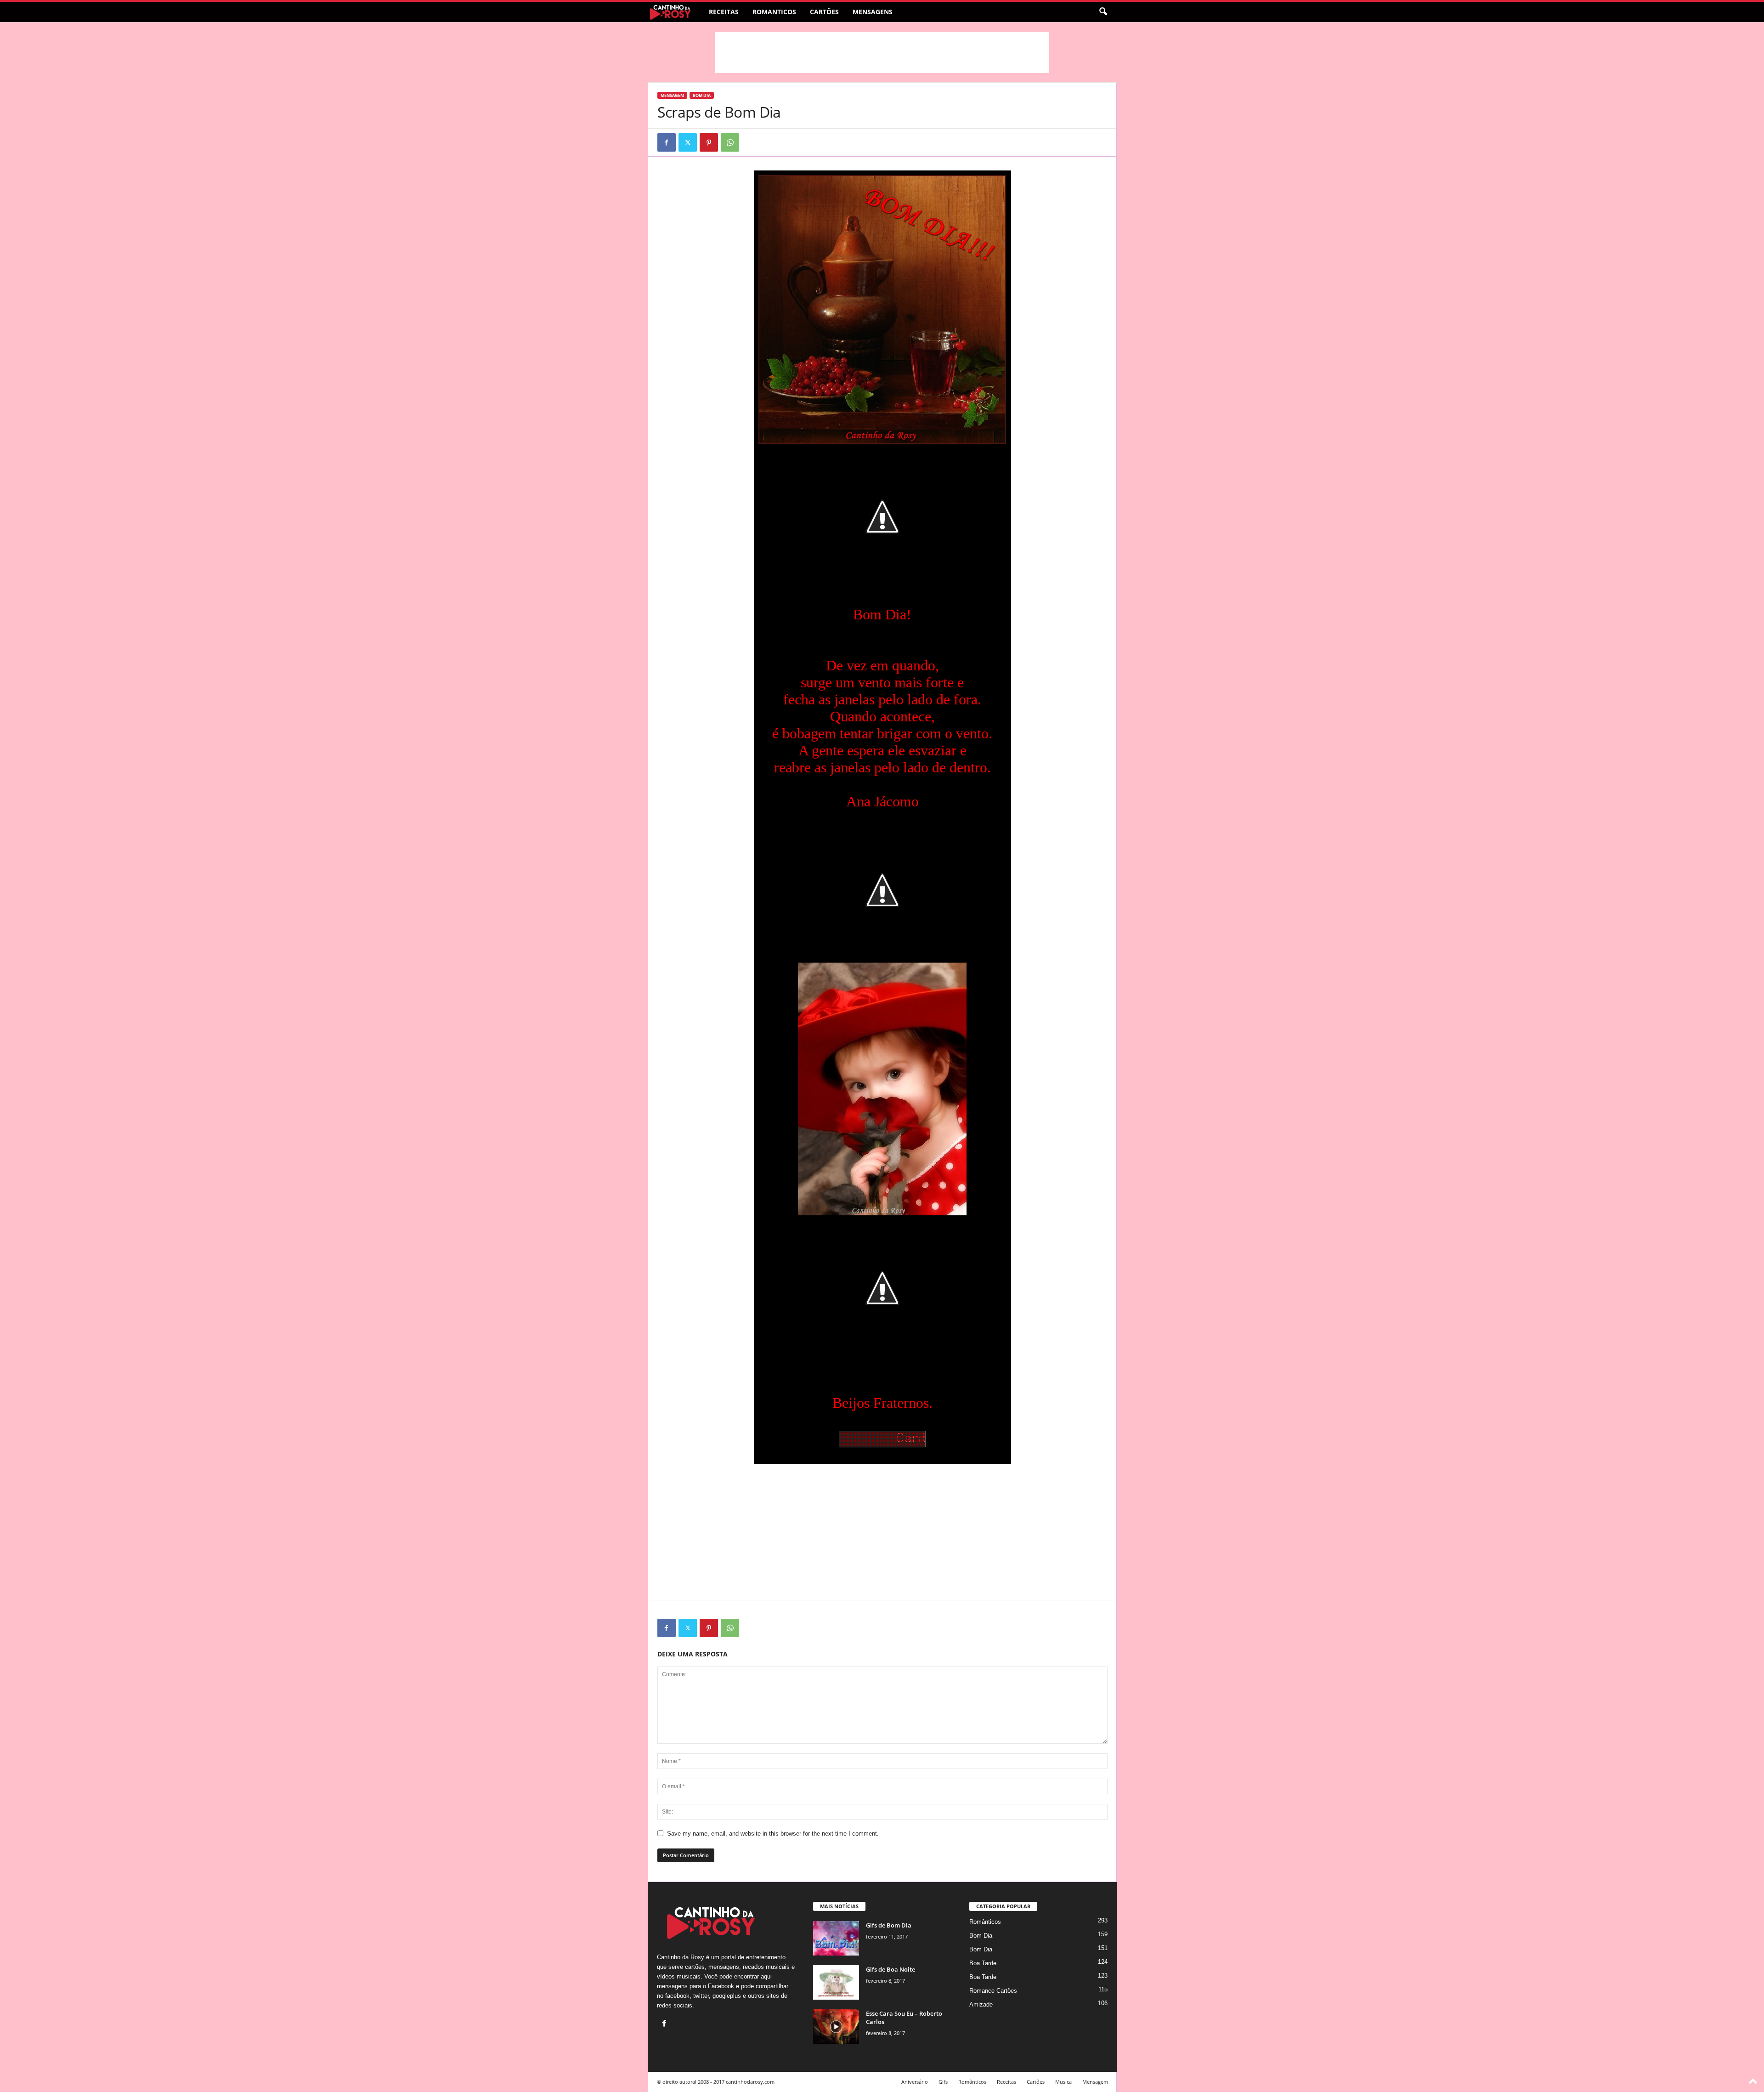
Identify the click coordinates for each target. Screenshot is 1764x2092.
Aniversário (915, 2082)
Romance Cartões (993, 1991)
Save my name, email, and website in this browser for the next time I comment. (773, 1834)
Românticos (985, 1922)
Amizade (981, 2004)
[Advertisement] (882, 52)
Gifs (943, 2082)
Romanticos (774, 12)
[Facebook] (667, 142)
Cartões (824, 12)
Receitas (724, 12)
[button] (1103, 12)
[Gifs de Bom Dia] (836, 1938)
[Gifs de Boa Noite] (836, 1982)
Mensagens (873, 12)
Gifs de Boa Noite (890, 1969)
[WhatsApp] (730, 142)
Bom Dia (702, 95)
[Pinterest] (709, 142)
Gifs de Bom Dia (889, 1925)
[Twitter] (688, 142)
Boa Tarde (983, 1963)
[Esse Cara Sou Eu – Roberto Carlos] (836, 2027)
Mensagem (672, 95)
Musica (1063, 2082)
